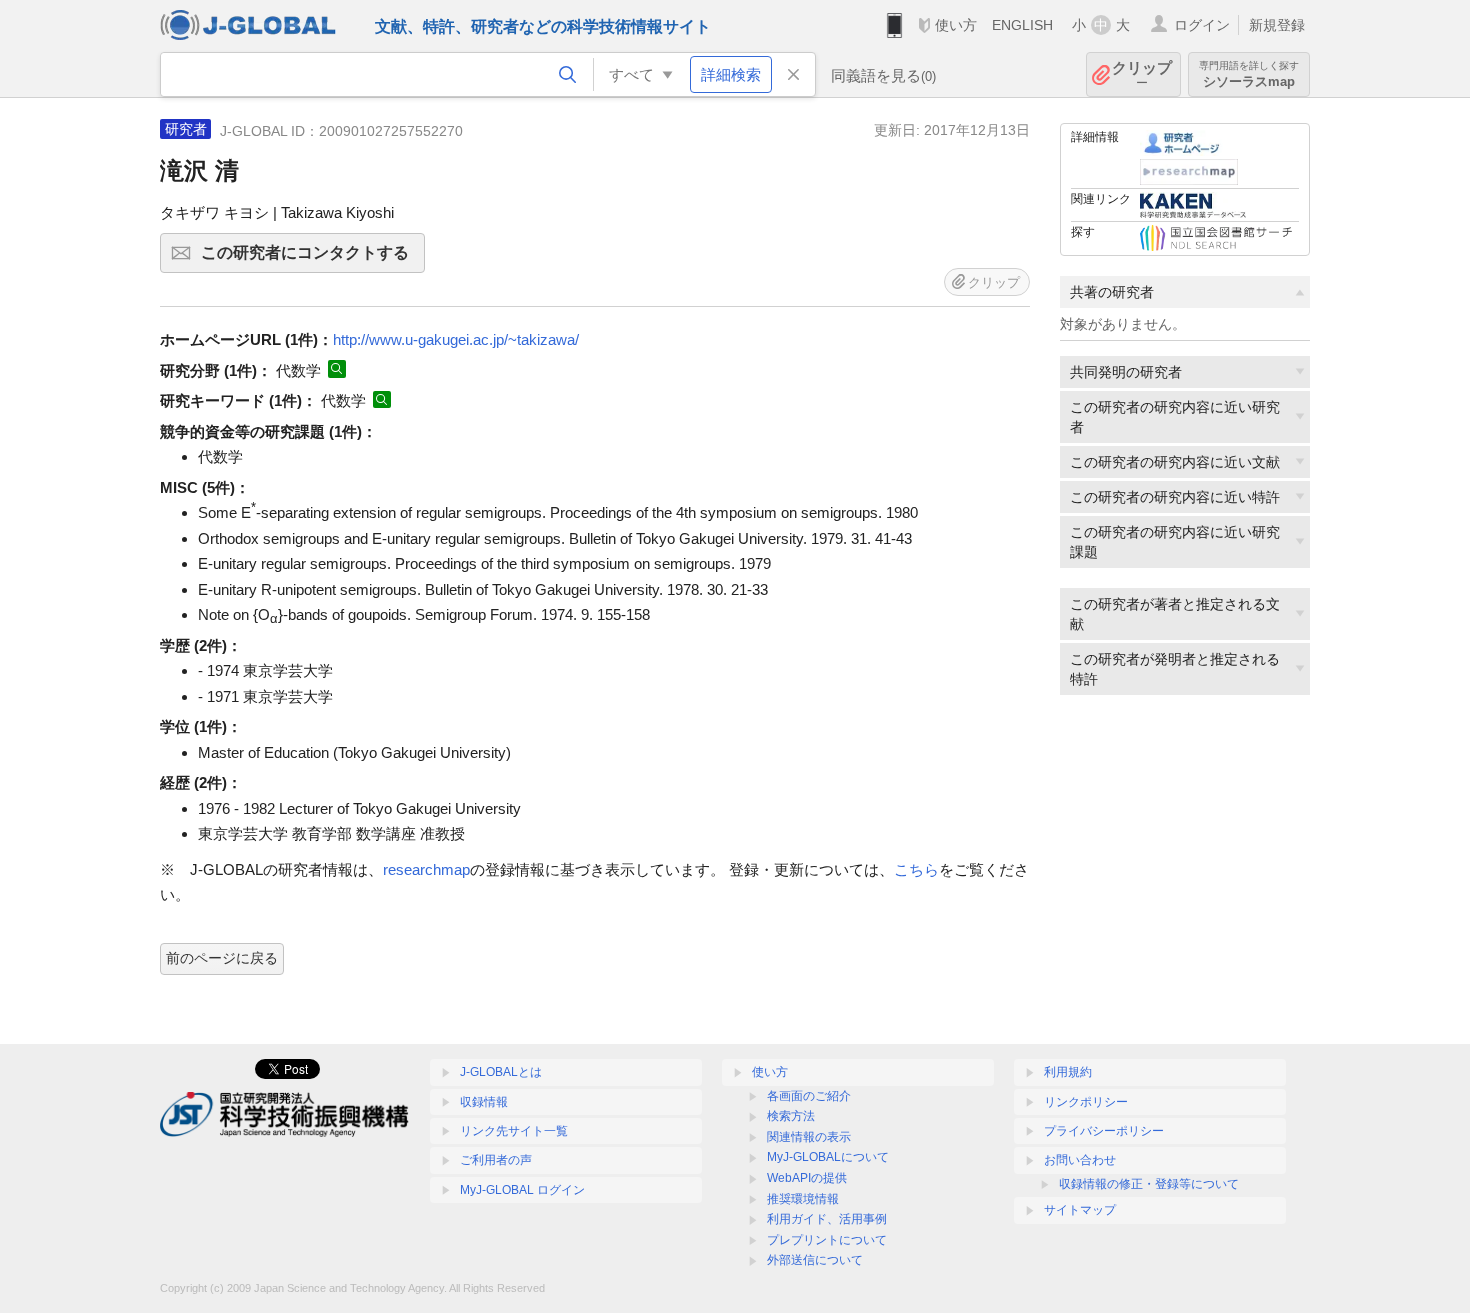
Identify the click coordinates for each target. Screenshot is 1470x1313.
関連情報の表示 (809, 1137)
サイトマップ (1080, 1210)
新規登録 (1277, 25)
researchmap (426, 869)
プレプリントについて (827, 1240)
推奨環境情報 (803, 1199)
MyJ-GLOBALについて (828, 1157)
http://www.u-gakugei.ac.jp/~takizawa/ (456, 339)
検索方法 (791, 1116)
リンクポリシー (1086, 1102)
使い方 (956, 25)
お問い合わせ (1080, 1160)
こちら (916, 869)
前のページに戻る (222, 958)
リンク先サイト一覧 (514, 1131)
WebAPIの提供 (807, 1178)
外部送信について (815, 1260)
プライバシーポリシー (1104, 1131)
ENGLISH (1022, 25)
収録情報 (484, 1102)
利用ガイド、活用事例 (827, 1219)
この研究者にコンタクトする (313, 258)
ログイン (1202, 25)
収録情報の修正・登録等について (1149, 1184)
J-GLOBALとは (501, 1072)
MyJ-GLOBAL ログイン (522, 1190)
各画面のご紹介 (809, 1096)
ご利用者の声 (496, 1160)
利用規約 (1068, 1072)
